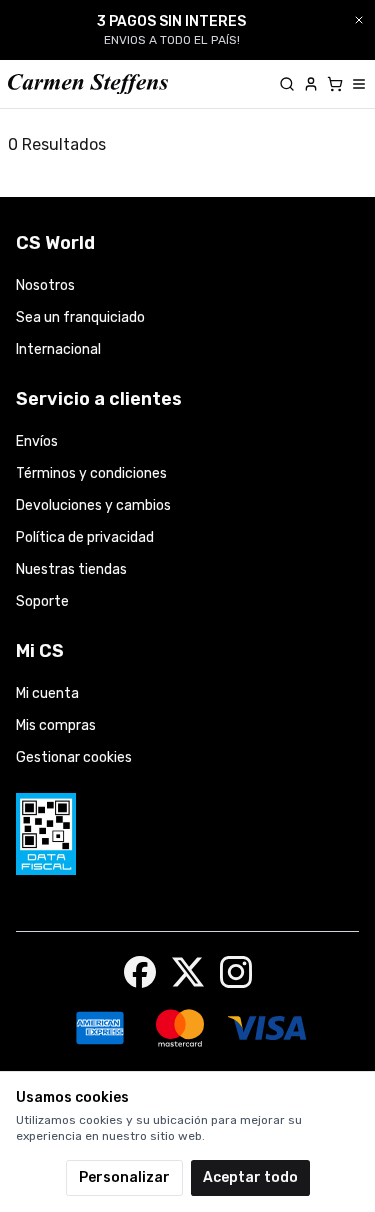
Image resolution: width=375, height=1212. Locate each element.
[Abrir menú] (359, 84)
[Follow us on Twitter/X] (188, 972)
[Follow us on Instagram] (236, 972)
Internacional (58, 349)
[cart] (335, 84)
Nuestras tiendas (71, 569)
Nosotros (45, 285)
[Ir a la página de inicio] (88, 84)
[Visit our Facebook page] (140, 972)
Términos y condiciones (91, 473)
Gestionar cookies (74, 757)
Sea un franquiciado (80, 317)
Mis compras (56, 725)
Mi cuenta (47, 693)
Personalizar (124, 1177)
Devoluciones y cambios (93, 505)
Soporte (42, 601)
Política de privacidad (85, 537)
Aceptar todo (250, 1177)
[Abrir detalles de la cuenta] (311, 84)
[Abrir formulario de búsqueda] (287, 84)
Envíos (37, 441)
